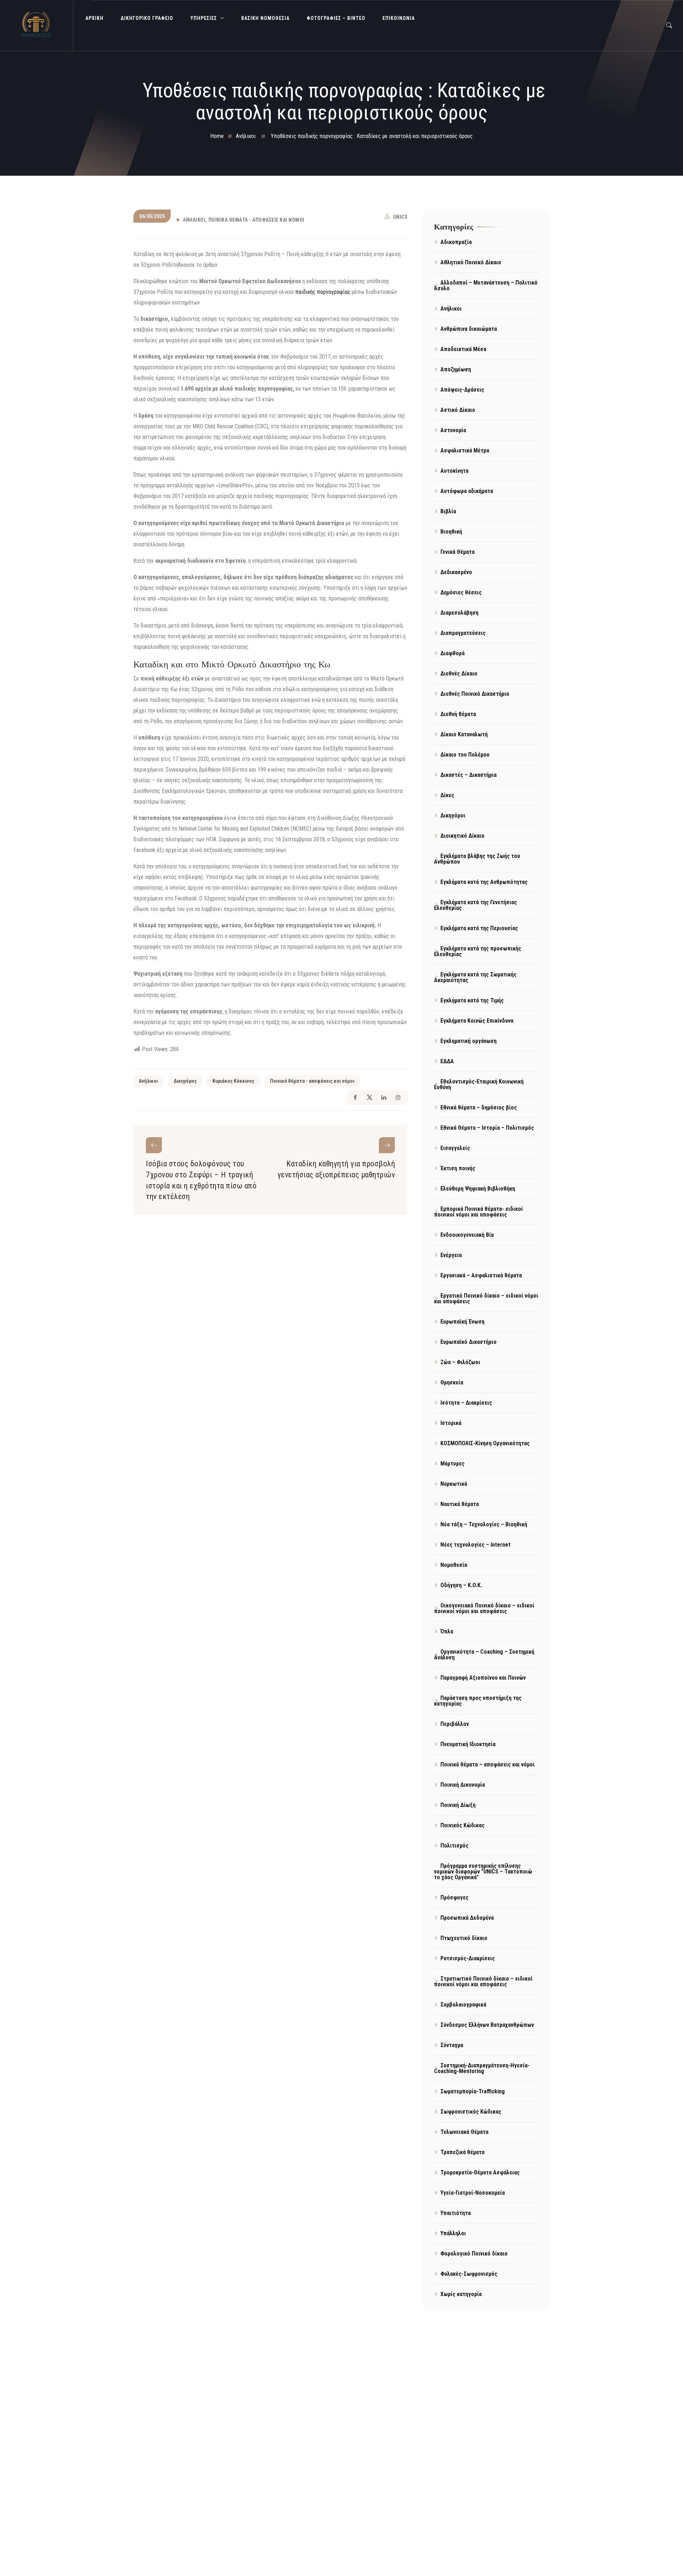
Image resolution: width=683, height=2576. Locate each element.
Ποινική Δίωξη (458, 1805)
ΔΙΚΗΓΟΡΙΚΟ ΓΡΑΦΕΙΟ (147, 18)
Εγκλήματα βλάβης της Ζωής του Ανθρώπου (477, 859)
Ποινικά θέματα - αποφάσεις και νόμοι (256, 220)
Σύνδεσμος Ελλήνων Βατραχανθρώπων (487, 2025)
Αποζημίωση (456, 369)
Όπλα (447, 1631)
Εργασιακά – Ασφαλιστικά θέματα (481, 1275)
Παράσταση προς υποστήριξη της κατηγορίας (478, 1701)
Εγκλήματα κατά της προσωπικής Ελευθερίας (478, 951)
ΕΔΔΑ (447, 1061)
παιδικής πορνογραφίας (323, 292)
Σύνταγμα (452, 2045)
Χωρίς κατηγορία (461, 2294)
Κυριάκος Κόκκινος (233, 1081)
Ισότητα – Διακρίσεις (466, 1403)
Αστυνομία (453, 430)
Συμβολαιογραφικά (463, 2005)
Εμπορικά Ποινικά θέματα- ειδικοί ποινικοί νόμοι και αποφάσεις (478, 1212)
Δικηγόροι (453, 815)
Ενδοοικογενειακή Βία (467, 1235)
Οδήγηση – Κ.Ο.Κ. (461, 1585)
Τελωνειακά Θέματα (464, 2132)
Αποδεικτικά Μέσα (463, 349)
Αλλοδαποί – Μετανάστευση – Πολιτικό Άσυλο (486, 285)
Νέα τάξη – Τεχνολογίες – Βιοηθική (484, 1524)
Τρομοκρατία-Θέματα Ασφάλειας (480, 2172)
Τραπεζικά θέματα (462, 2152)
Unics (400, 217)
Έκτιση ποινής (458, 1168)
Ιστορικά (451, 1423)
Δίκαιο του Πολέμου (465, 755)
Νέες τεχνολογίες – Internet (475, 1545)
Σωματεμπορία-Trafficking (473, 2091)
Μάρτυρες (452, 1464)
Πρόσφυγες (454, 1897)
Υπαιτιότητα (456, 2213)
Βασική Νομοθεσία (265, 18)
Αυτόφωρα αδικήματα (467, 491)
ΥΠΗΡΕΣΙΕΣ (204, 18)
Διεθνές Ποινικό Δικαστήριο (475, 694)
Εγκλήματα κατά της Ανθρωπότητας (484, 882)
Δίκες (447, 795)
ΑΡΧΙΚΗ (94, 18)
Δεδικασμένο (456, 572)
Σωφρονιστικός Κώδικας (471, 2112)
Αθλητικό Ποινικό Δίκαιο (471, 262)
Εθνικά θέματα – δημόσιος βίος (479, 1107)
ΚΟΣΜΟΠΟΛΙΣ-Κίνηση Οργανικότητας (485, 1443)
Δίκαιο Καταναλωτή (464, 734)
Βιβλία (448, 511)
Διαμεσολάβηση (459, 613)
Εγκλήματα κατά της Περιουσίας (479, 928)
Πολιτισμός (454, 1846)
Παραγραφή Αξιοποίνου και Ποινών (483, 1678)
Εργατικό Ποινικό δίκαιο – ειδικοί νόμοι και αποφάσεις (486, 1298)
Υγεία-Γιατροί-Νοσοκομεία (473, 2193)
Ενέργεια (451, 1255)
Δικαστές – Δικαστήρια (468, 775)
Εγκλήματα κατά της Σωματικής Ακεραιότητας (475, 977)
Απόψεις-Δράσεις (462, 390)
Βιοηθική (451, 532)
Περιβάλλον (455, 1724)
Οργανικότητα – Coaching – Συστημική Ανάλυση (484, 1655)
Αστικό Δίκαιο (458, 410)
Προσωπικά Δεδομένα (467, 1918)
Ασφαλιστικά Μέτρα (465, 450)
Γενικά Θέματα (457, 552)
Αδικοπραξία (456, 242)
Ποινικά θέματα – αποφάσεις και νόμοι (488, 1764)
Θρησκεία (452, 1382)
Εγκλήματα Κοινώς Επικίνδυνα (477, 1021)
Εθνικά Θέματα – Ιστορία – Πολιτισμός (487, 1128)
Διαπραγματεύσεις (463, 633)
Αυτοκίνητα (454, 471)
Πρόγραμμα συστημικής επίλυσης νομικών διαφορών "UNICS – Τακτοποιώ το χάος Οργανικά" (483, 1872)
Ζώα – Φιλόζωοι (460, 1362)
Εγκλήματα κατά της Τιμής (472, 1000)
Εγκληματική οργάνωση (468, 1041)
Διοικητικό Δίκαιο (462, 836)
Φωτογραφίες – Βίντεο (336, 18)
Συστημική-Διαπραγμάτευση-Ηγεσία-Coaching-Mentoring (482, 2068)
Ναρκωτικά (454, 1484)
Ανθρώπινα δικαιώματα (469, 329)
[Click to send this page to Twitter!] (369, 1098)
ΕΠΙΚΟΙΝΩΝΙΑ (399, 18)
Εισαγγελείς (455, 1148)
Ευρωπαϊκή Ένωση (462, 1322)
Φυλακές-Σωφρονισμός (469, 2274)
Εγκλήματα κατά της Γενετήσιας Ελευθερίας (475, 905)
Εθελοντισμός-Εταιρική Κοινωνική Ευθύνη (479, 1084)
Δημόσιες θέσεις (461, 592)
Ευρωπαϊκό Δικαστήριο (468, 1342)
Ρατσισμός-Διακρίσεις (468, 1958)
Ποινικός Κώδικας (462, 1825)
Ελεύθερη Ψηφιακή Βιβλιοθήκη (478, 1189)
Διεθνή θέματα (458, 714)
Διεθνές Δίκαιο (459, 674)
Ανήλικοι (194, 220)
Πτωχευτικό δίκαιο (464, 1938)
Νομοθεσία (454, 1565)
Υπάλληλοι (453, 2233)
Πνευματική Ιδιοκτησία (468, 1744)
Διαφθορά (452, 653)
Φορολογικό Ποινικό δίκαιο (474, 2254)
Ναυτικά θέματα (460, 1504)
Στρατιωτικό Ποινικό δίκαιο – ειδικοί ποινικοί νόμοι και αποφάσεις (483, 1981)
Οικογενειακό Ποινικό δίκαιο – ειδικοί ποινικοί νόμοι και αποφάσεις (484, 1608)
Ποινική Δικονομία (463, 1785)
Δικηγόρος (185, 1081)
